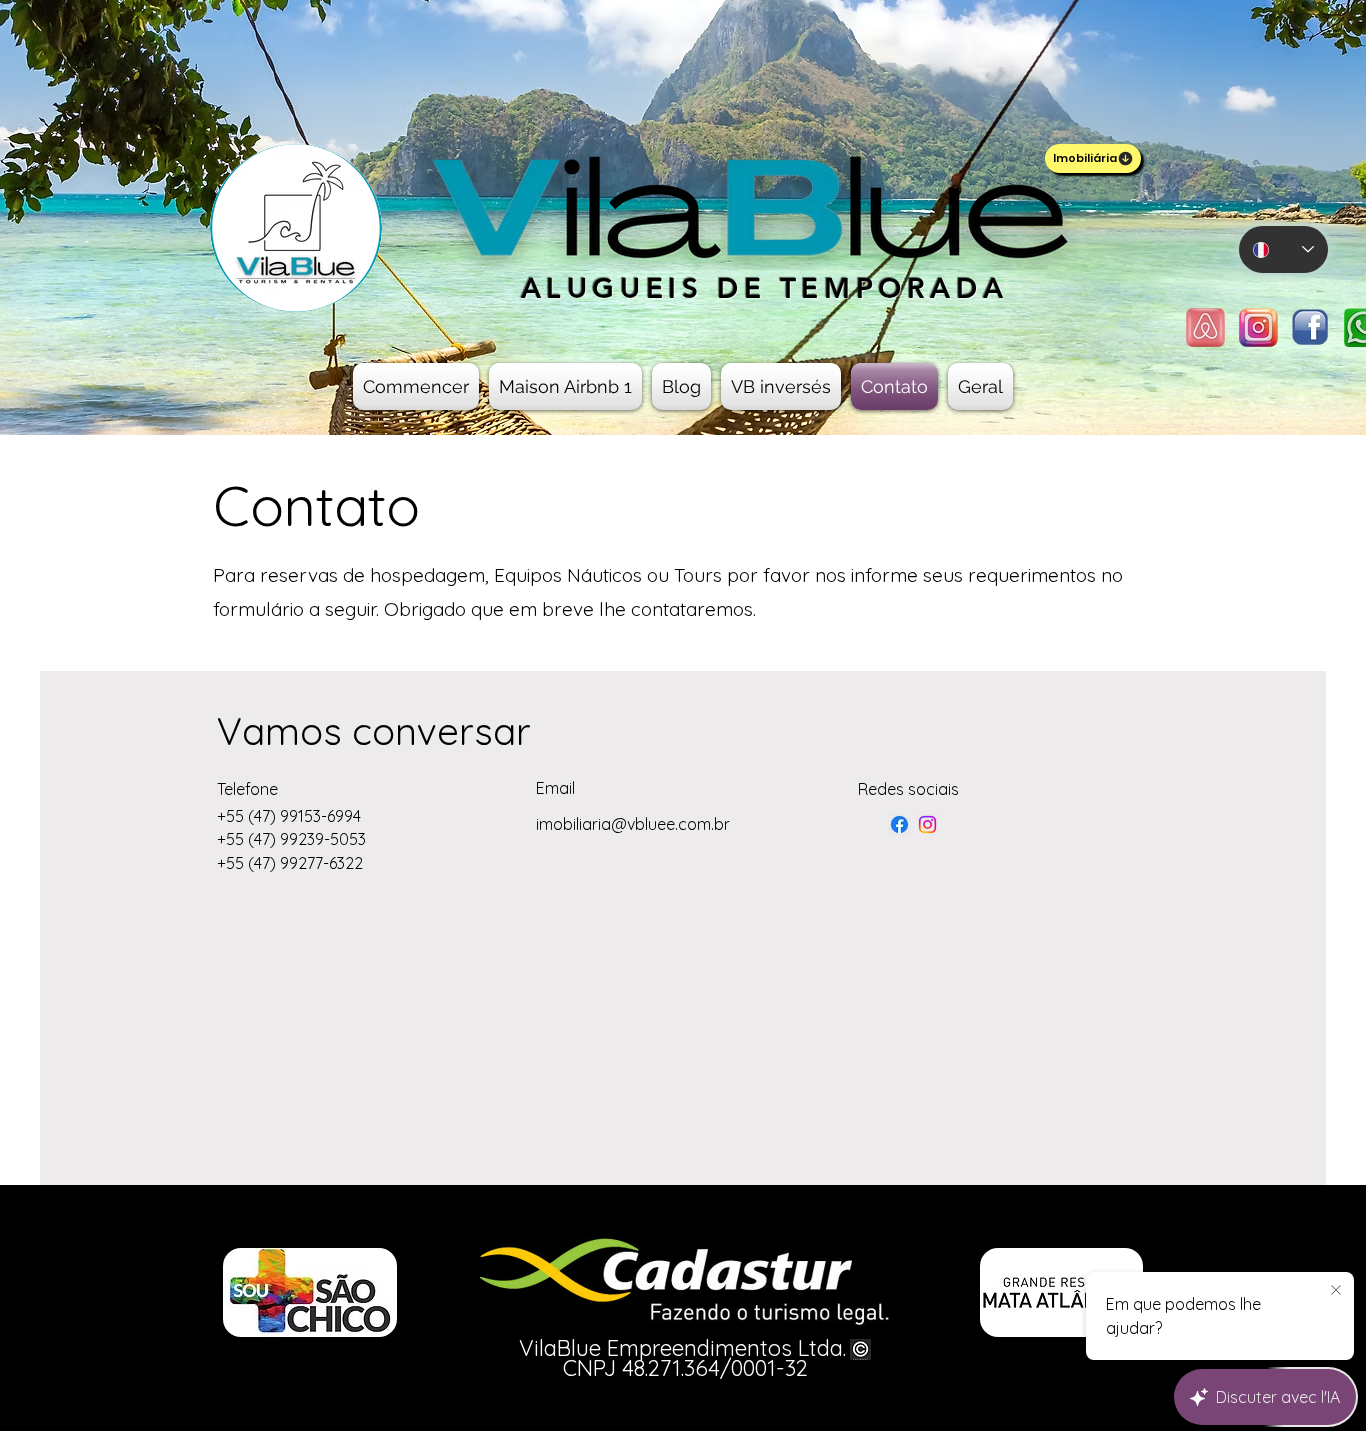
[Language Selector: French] (1283, 249)
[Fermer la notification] (1336, 1291)
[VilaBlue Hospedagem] (927, 824)
